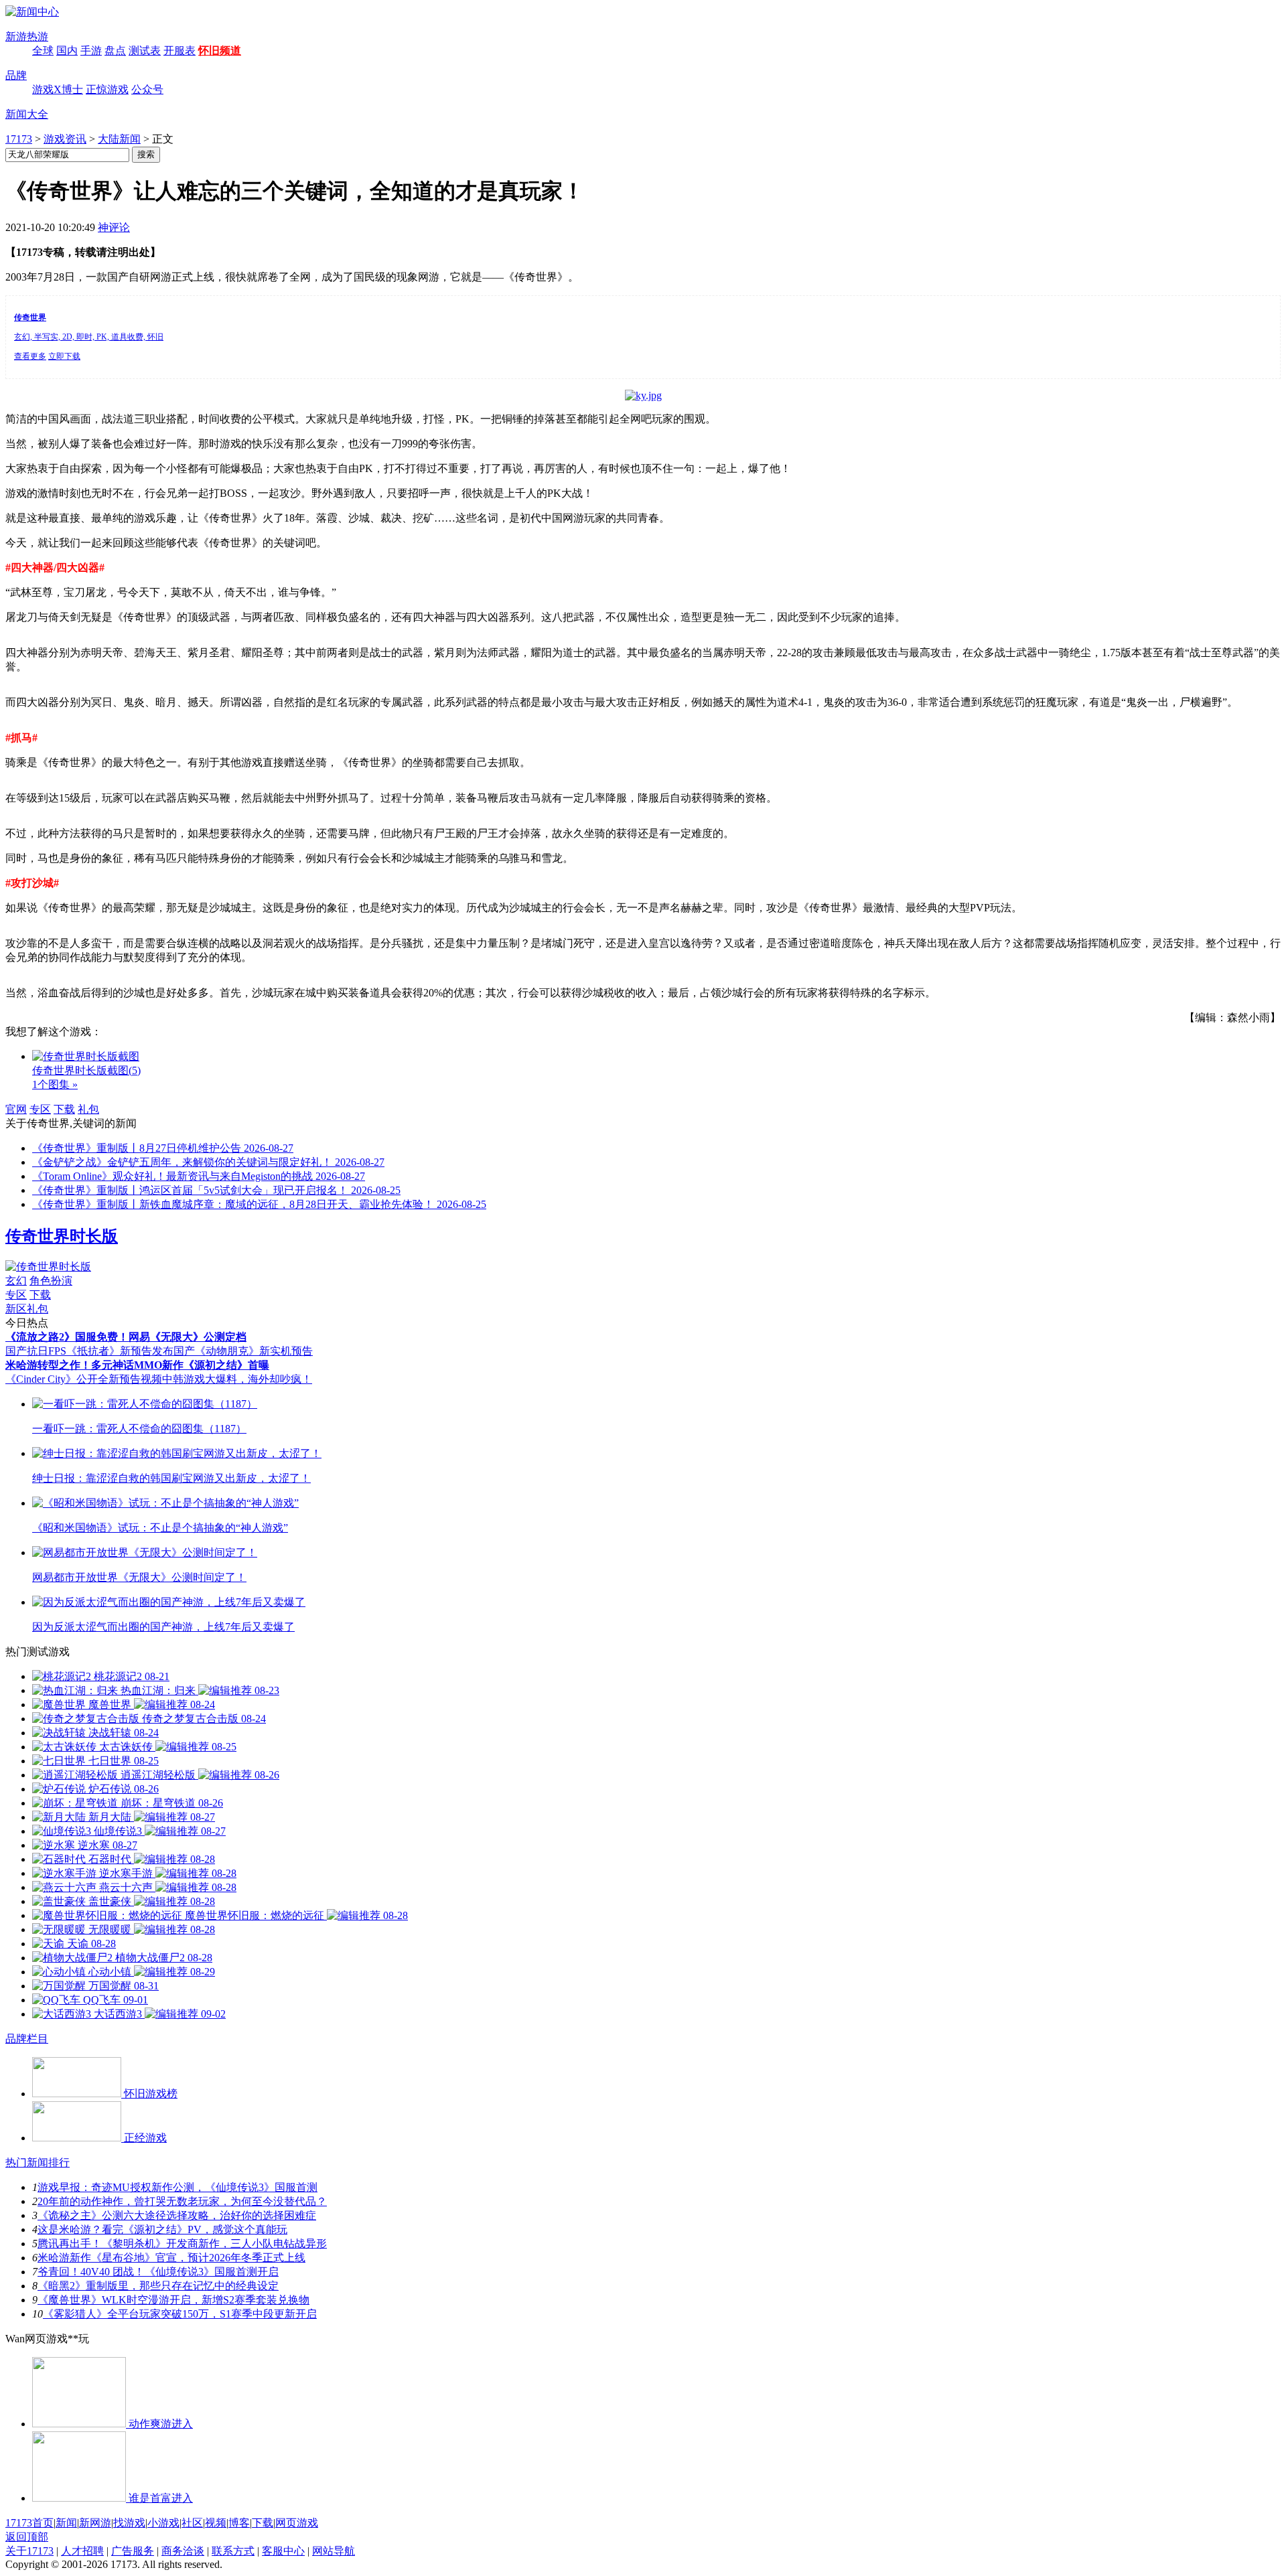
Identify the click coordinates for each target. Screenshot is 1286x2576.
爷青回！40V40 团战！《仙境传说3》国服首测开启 (158, 2272)
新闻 (66, 2523)
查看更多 (30, 356)
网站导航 (334, 2551)
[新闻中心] (32, 12)
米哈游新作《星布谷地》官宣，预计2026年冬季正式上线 (171, 2258)
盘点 (115, 51)
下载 (64, 1109)
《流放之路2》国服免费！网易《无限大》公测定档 (126, 1337)
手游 (91, 51)
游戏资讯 (65, 139)
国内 (67, 51)
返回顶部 (27, 2537)
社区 (192, 2523)
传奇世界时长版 (62, 1236)
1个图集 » (55, 1084)
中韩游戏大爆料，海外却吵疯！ (237, 1379)
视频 (216, 2523)
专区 (40, 1109)
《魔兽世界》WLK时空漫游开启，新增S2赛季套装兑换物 (173, 2300)
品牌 (16, 75)
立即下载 (64, 356)
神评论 (114, 227)
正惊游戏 (107, 89)
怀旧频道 (220, 51)
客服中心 (283, 2551)
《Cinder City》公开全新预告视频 (84, 1379)
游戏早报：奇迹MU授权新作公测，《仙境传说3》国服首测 (177, 2187)
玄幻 (16, 1281)
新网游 (95, 2523)
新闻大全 (27, 114)
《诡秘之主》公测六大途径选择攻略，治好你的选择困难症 (177, 2215)
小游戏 (163, 2523)
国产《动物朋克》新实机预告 (243, 1351)
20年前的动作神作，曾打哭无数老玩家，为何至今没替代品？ (182, 2201)
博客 (239, 2523)
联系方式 (233, 2551)
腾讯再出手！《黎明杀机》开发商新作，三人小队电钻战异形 (182, 2244)
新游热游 (27, 36)
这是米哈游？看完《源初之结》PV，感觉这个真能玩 (162, 2229)
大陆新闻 (119, 139)
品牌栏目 (27, 2039)
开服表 (180, 51)
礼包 (88, 1109)
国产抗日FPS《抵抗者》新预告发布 (89, 1351)
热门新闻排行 (38, 2163)
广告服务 (133, 2551)
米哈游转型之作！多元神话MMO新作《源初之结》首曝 (137, 1365)
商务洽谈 (183, 2551)
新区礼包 (27, 1309)
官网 (16, 1109)
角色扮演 (51, 1281)
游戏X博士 (58, 89)
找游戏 (129, 2523)
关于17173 (29, 2551)
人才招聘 (82, 2551)
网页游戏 (297, 2523)
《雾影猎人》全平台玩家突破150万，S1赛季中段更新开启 (180, 2314)
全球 (43, 51)
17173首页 (29, 2523)
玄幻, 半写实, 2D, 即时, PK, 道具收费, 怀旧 (89, 337)
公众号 (147, 89)
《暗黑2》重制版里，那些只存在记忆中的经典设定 (158, 2286)
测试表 (145, 51)
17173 (19, 139)
